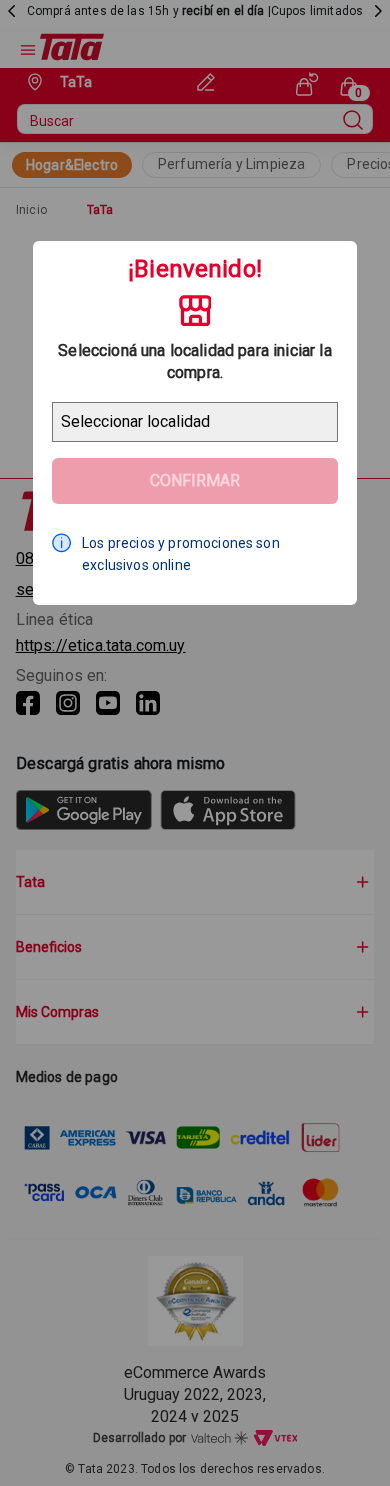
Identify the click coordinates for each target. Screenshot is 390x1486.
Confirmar (195, 480)
